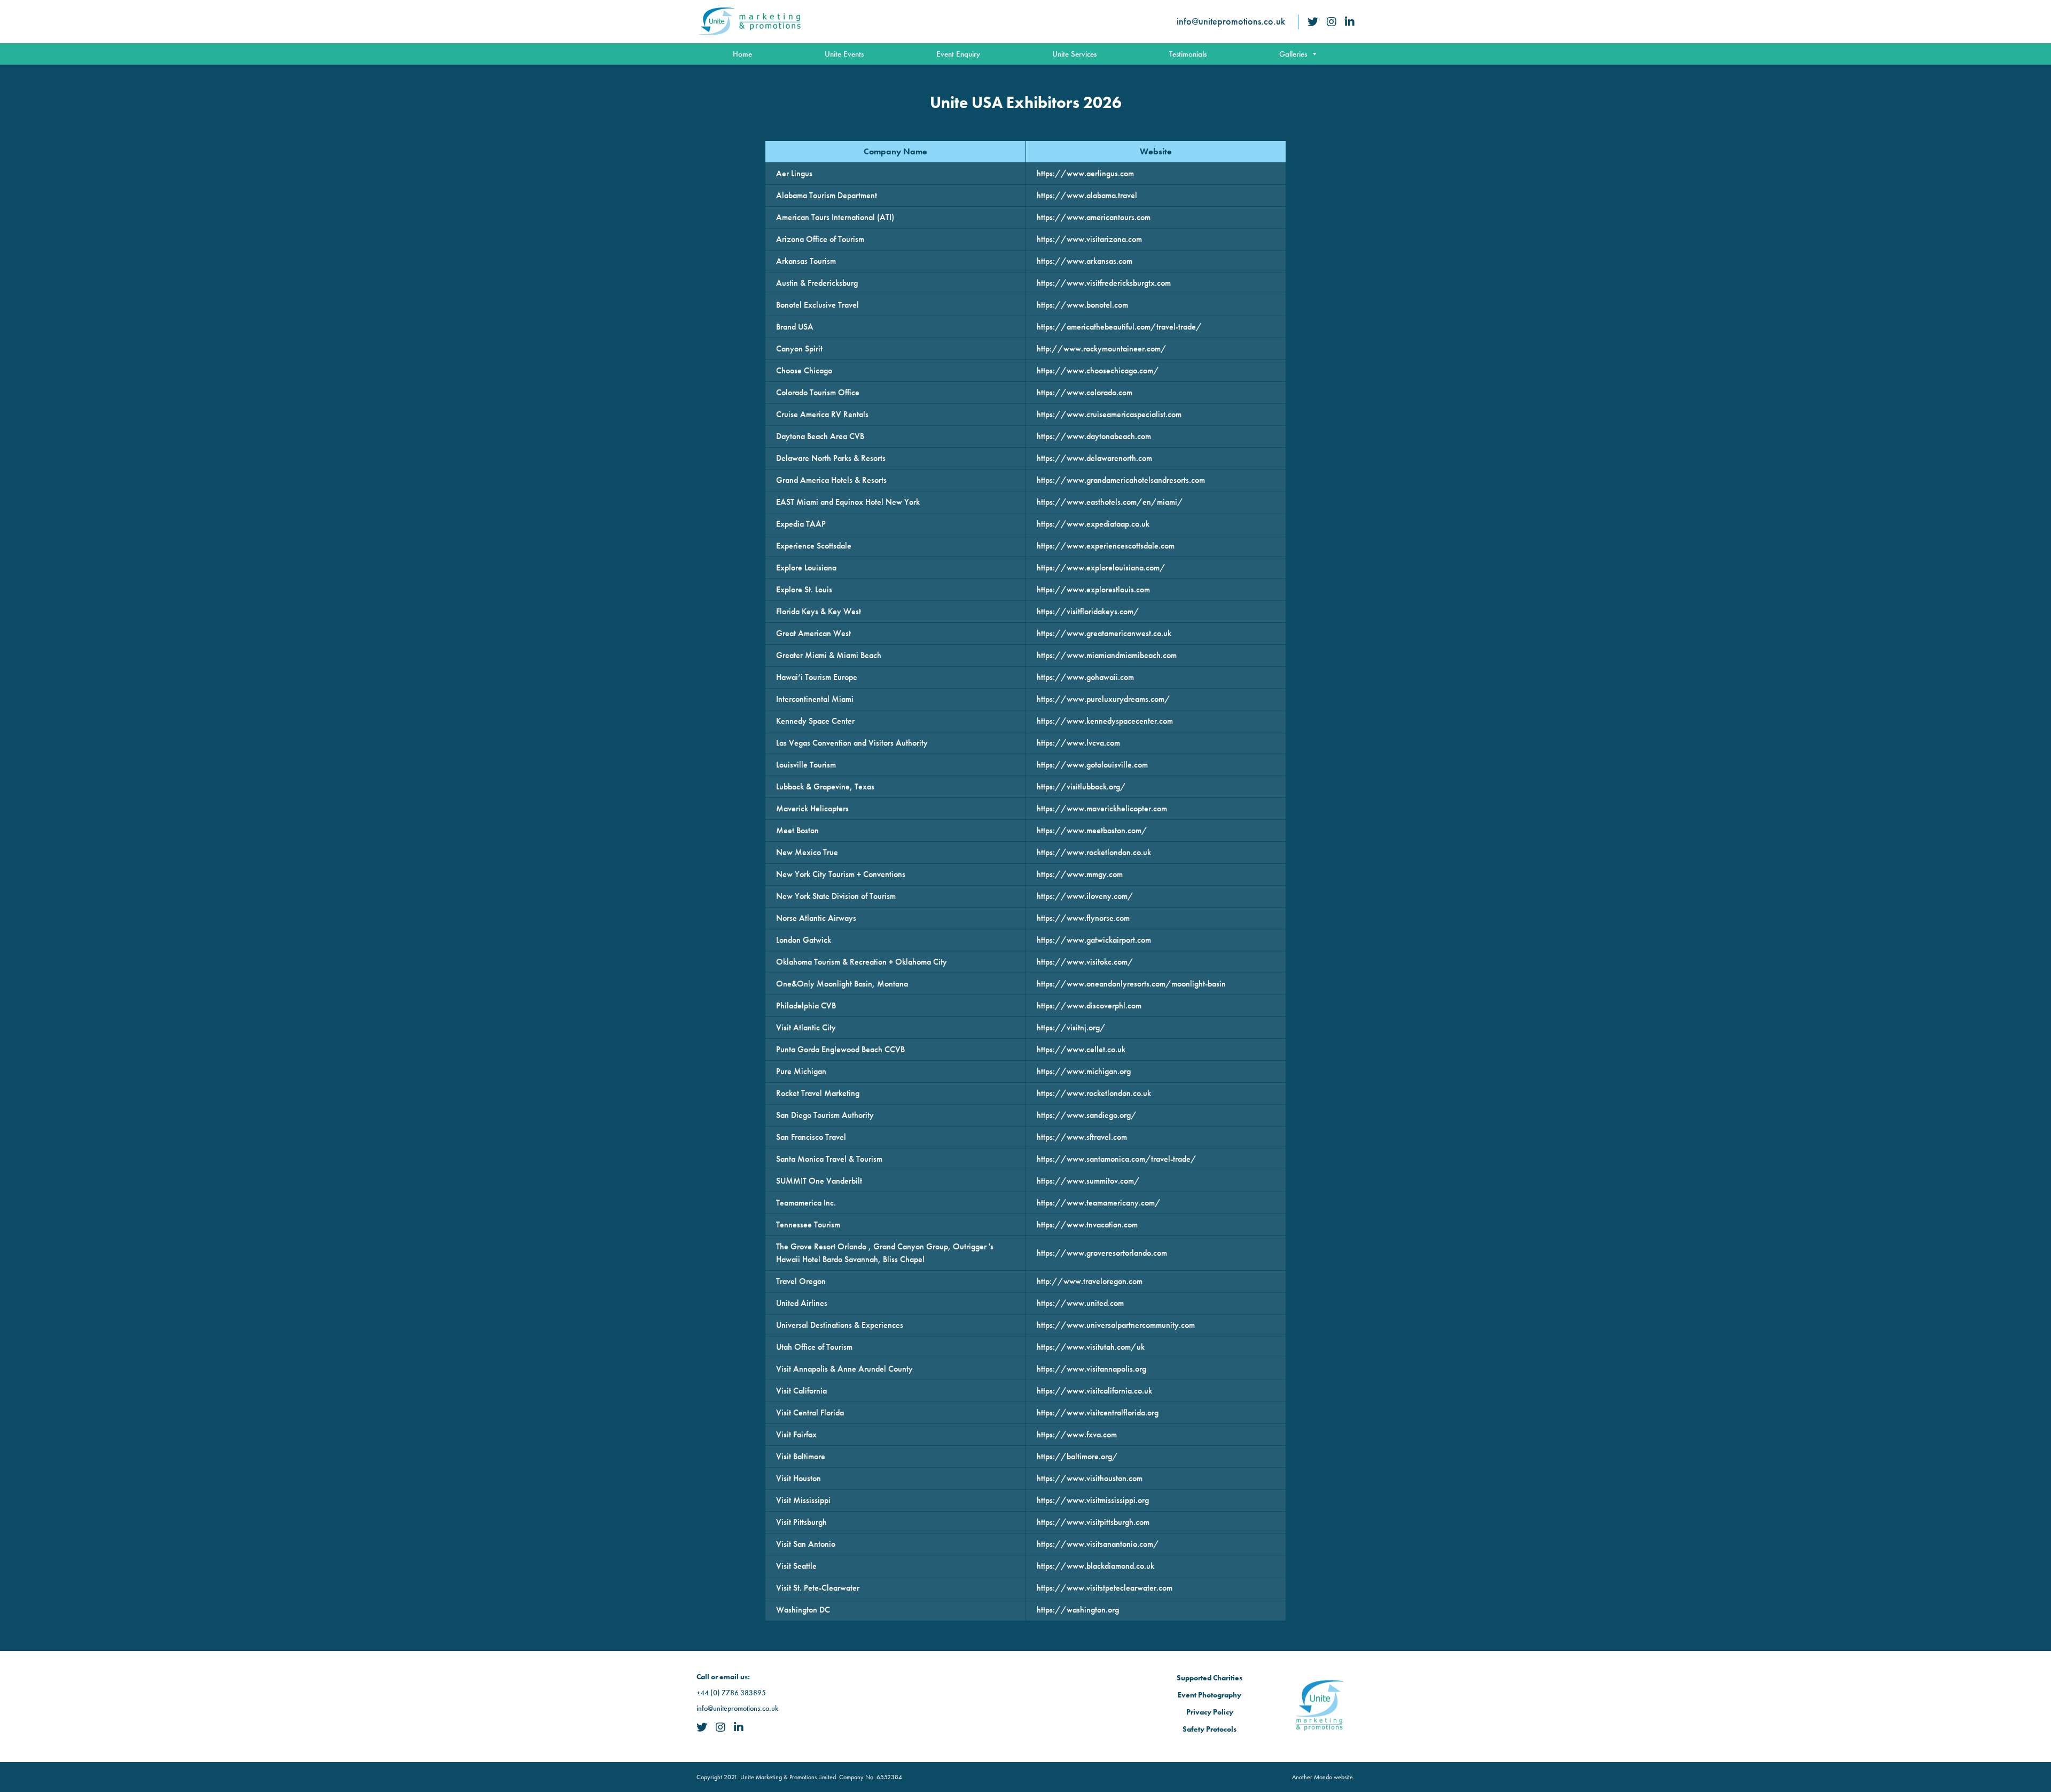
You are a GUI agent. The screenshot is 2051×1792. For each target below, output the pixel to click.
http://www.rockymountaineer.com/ (1102, 349)
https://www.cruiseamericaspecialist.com (1109, 414)
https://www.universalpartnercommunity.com (1116, 1325)
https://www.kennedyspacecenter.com (1105, 721)
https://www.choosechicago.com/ (1098, 370)
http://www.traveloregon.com (1090, 1281)
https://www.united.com (1080, 1303)
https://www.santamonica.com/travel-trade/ (1117, 1159)
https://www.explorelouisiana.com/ (1101, 568)
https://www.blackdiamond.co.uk (1095, 1566)
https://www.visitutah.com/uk (1091, 1347)
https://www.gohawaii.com (1085, 677)
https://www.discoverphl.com (1089, 1005)
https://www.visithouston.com (1090, 1478)
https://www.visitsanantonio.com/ (1098, 1544)
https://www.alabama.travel (1087, 195)
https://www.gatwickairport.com (1094, 940)
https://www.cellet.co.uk (1081, 1049)
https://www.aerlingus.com (1085, 173)
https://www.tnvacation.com (1087, 1224)
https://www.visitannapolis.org (1091, 1369)
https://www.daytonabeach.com (1094, 436)
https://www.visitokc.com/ (1085, 962)
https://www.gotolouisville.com (1092, 765)
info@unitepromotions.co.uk (1231, 21)
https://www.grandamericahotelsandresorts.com (1121, 480)
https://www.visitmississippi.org (1093, 1500)
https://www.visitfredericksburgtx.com (1104, 283)
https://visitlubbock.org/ (1081, 787)
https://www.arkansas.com (1085, 261)
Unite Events (844, 54)
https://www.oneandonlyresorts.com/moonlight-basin (1131, 984)
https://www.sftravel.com (1082, 1137)
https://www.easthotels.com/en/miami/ (1110, 502)
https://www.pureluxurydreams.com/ (1103, 699)
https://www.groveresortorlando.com (1102, 1253)
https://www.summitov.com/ (1088, 1181)
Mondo (1323, 1777)
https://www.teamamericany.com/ (1099, 1203)
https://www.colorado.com (1085, 392)
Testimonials (1188, 54)
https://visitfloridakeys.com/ (1088, 611)
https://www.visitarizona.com (1089, 239)
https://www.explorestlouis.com (1093, 589)
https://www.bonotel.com (1082, 305)
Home (742, 54)
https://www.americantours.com (1094, 217)
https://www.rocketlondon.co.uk (1094, 852)
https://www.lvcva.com (1078, 743)
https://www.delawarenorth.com (1094, 458)
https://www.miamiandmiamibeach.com (1107, 655)
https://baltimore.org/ (1077, 1456)
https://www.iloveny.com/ (1085, 896)
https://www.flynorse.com (1083, 918)
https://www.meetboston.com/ (1092, 830)
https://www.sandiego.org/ (1087, 1115)
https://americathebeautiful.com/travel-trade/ (1119, 327)
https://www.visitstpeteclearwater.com (1105, 1588)
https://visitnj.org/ (1071, 1027)
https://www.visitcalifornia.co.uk (1094, 1391)
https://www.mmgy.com (1080, 874)
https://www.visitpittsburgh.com (1093, 1522)
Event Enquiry (958, 54)
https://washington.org (1078, 1610)
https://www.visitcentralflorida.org (1098, 1413)
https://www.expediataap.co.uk (1093, 524)
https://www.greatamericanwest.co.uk (1104, 633)
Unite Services (1074, 54)
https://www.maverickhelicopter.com (1102, 808)
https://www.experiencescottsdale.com (1106, 546)
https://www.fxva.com (1077, 1434)
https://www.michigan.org (1084, 1071)
